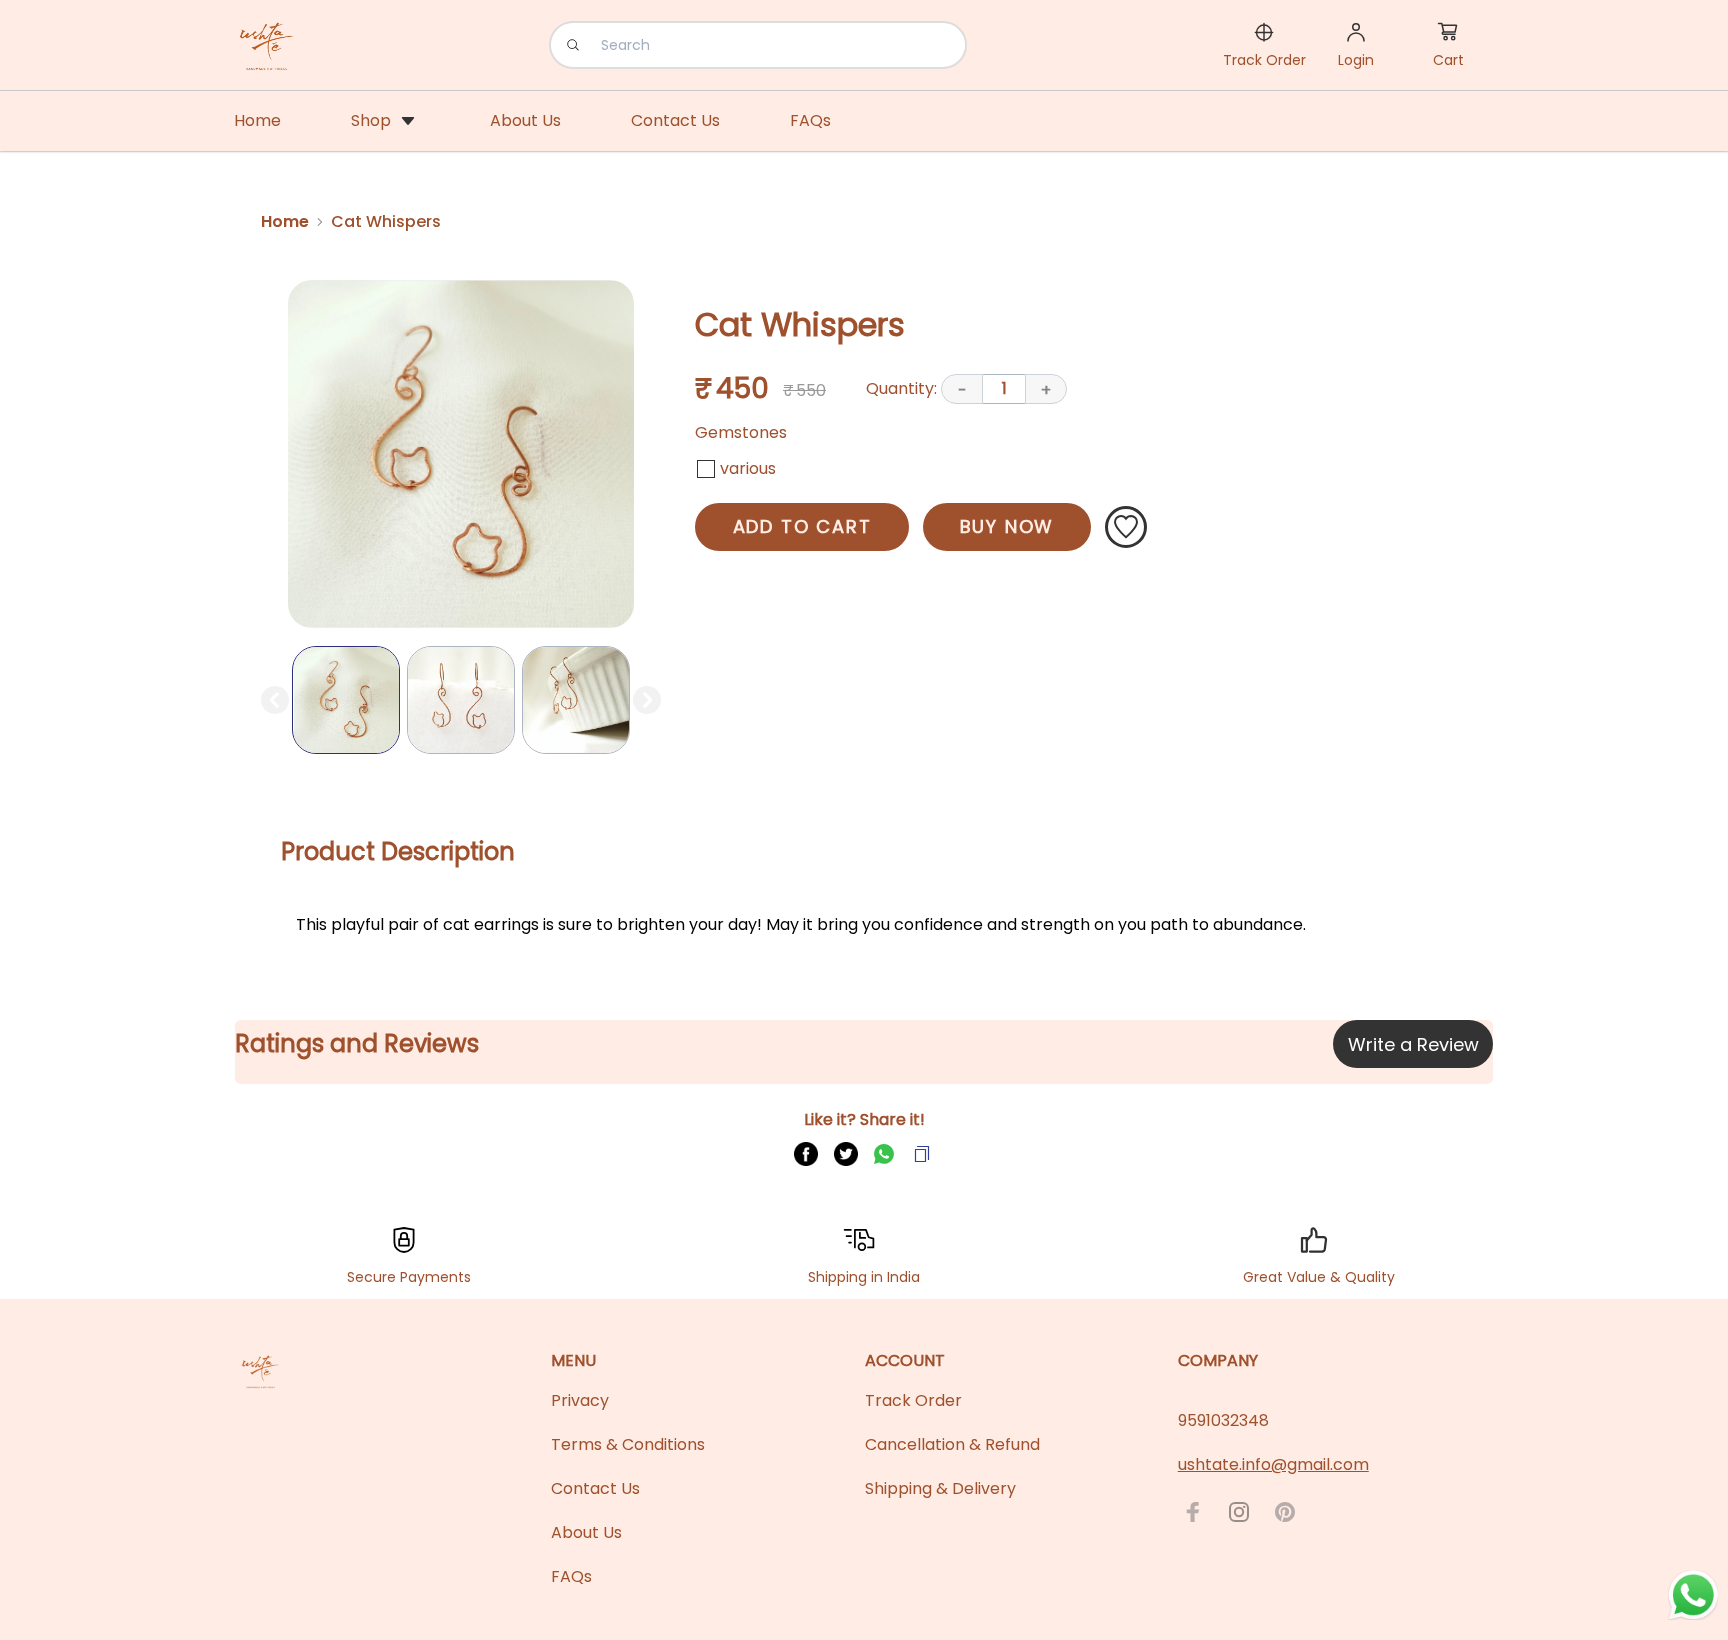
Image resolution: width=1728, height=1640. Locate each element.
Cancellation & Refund (952, 1444)
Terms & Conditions (628, 1444)
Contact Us (595, 1488)
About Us (586, 1532)
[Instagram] (1239, 1512)
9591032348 (1223, 1420)
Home (285, 221)
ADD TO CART (802, 526)
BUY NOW (1007, 526)
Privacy (580, 1400)
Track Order (913, 1400)
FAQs (571, 1576)
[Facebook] (1193, 1512)
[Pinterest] (1285, 1512)
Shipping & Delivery (940, 1488)
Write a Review (1413, 1044)
